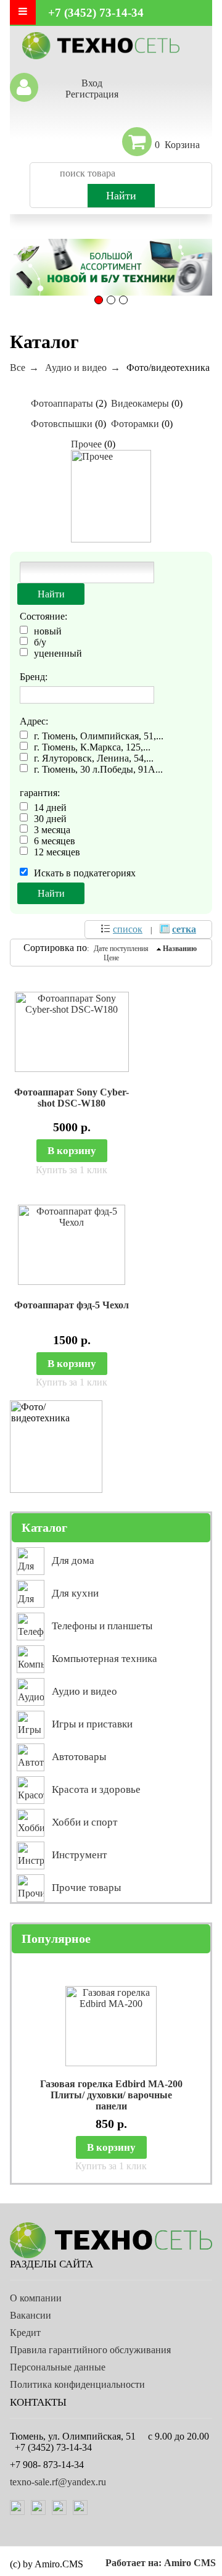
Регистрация (92, 94)
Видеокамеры (140, 403)
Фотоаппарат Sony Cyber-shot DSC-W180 (72, 1098)
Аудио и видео (76, 368)
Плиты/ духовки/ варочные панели (111, 2100)
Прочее (86, 444)
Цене (111, 958)
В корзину (72, 1151)
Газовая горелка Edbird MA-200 (111, 2084)
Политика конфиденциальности (77, 2384)
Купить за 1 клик (72, 1170)
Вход (92, 83)
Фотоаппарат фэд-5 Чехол (72, 1305)
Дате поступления (121, 949)
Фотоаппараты (62, 403)
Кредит (25, 2333)
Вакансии (31, 2315)
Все (18, 368)
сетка (184, 929)
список (128, 929)
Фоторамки (135, 424)
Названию (180, 949)
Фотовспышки (62, 424)
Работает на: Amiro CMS (161, 2563)
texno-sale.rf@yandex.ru (58, 2482)
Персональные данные (58, 2367)
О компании (36, 2298)
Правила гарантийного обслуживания (90, 2350)
